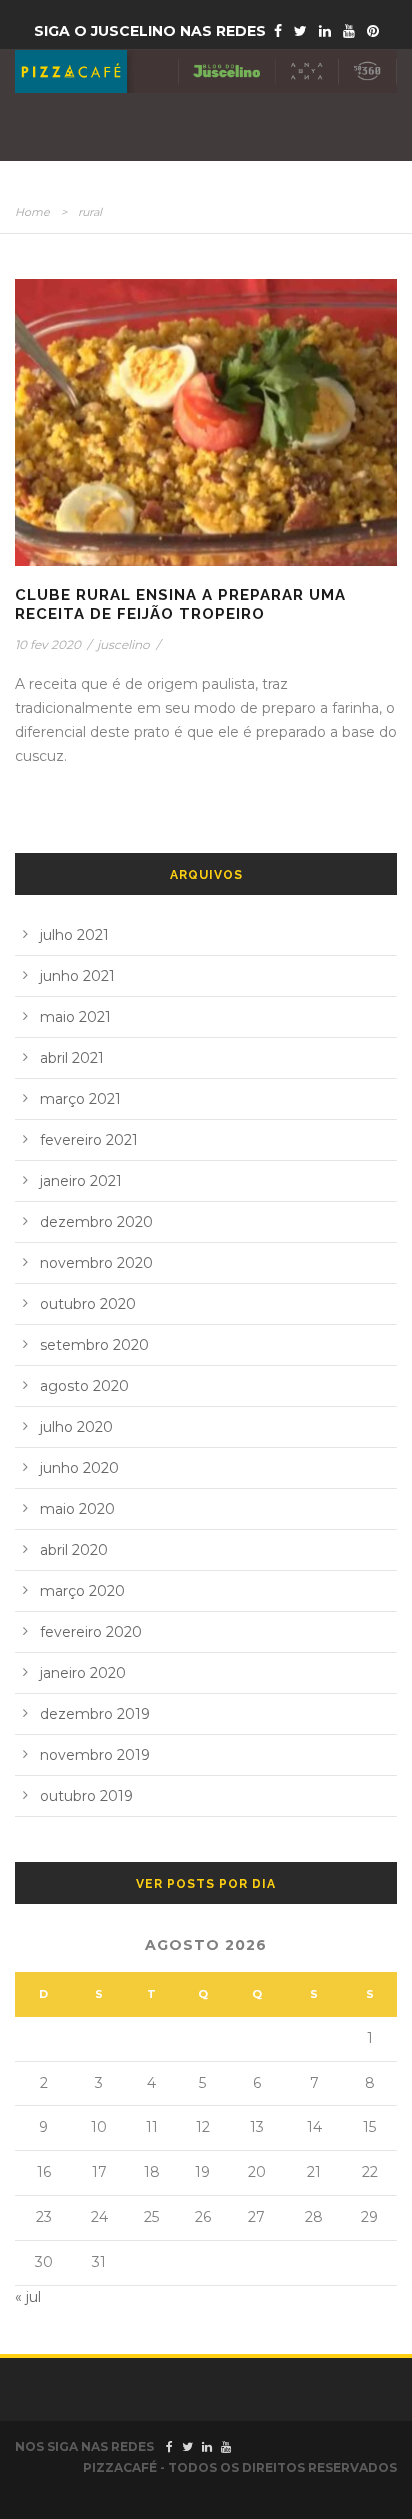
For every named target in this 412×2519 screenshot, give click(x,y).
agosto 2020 (84, 1386)
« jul (28, 2297)
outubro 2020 (88, 1304)
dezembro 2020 (96, 1222)
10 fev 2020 (48, 644)
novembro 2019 (95, 1755)
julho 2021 (74, 935)
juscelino (123, 644)
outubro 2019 (86, 1796)
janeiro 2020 (83, 1673)
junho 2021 (77, 976)
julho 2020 (76, 1427)
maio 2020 (77, 1509)
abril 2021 (72, 1058)
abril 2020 (74, 1550)
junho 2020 (79, 1468)
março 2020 (82, 1591)
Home (32, 212)
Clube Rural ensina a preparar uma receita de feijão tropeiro (180, 605)
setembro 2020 (94, 1345)
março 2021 (80, 1099)
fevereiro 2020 (91, 1632)
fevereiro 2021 (89, 1140)
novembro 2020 (96, 1263)
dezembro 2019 (95, 1714)
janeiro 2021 (81, 1181)
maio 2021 (75, 1017)
